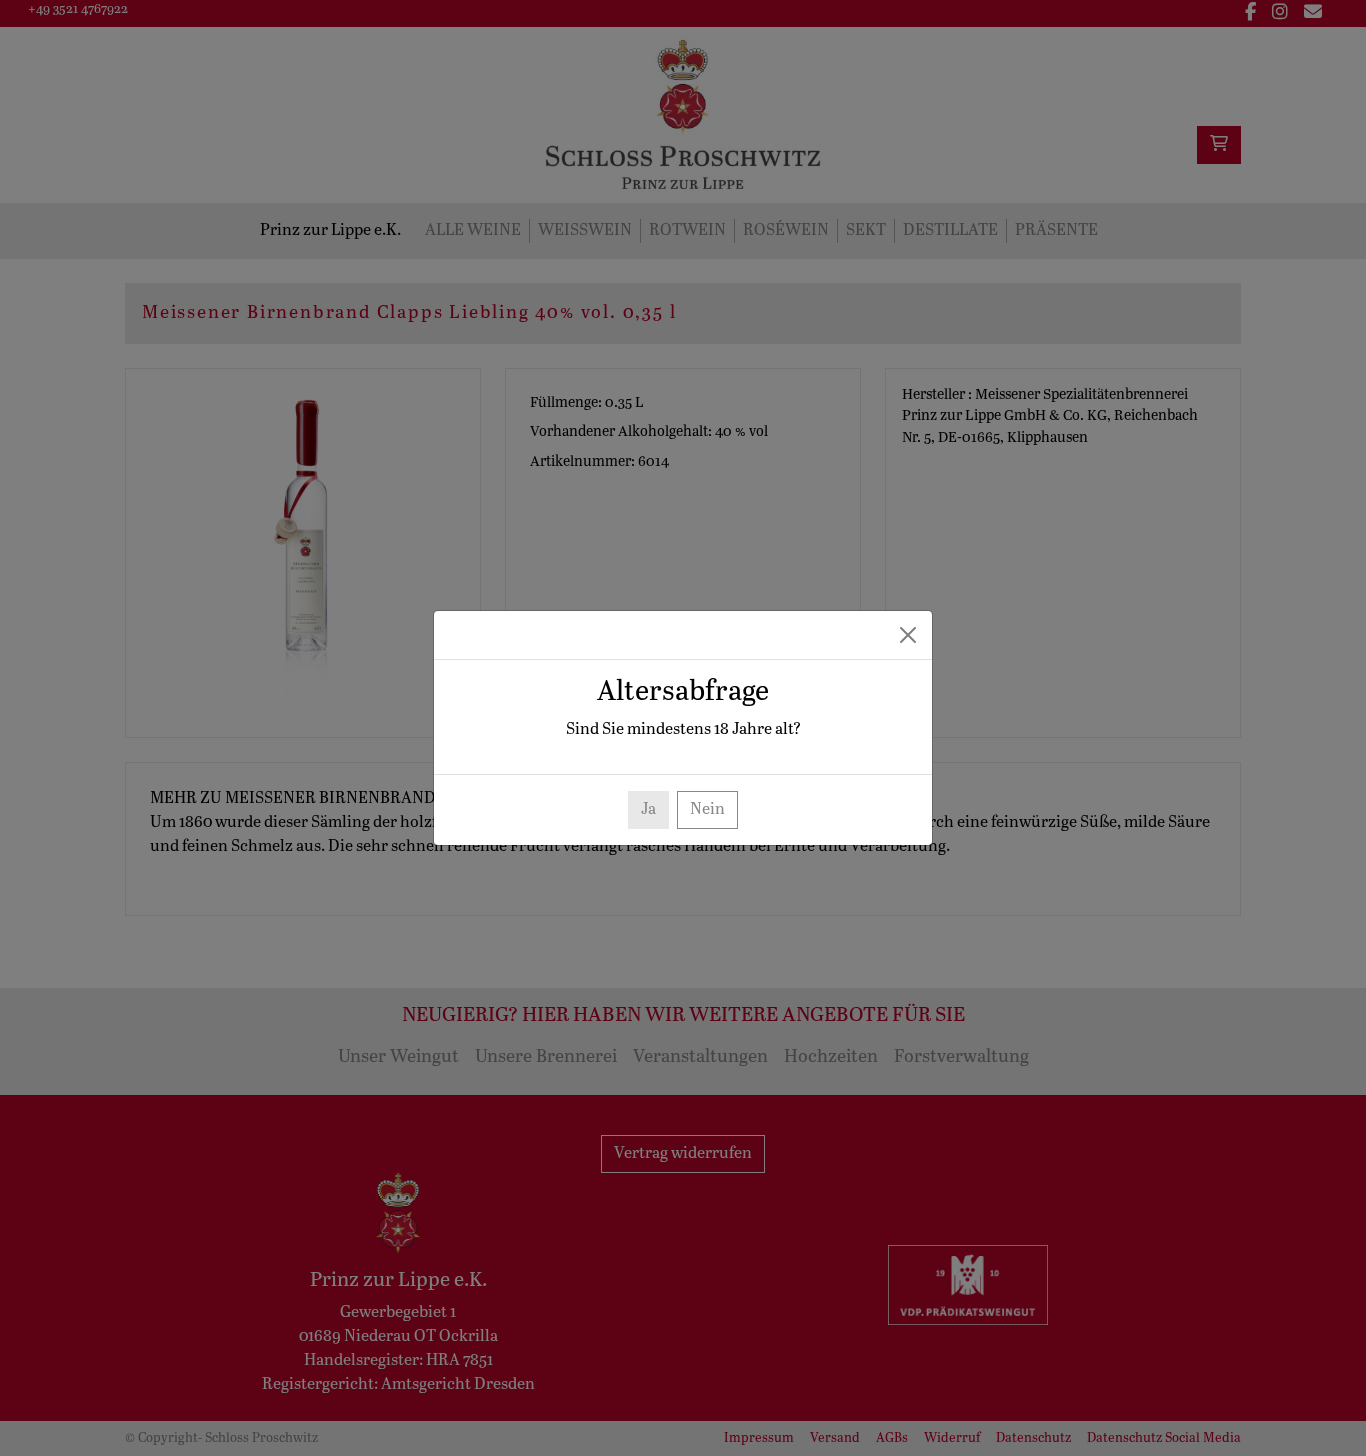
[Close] (908, 635)
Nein (707, 809)
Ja (648, 809)
